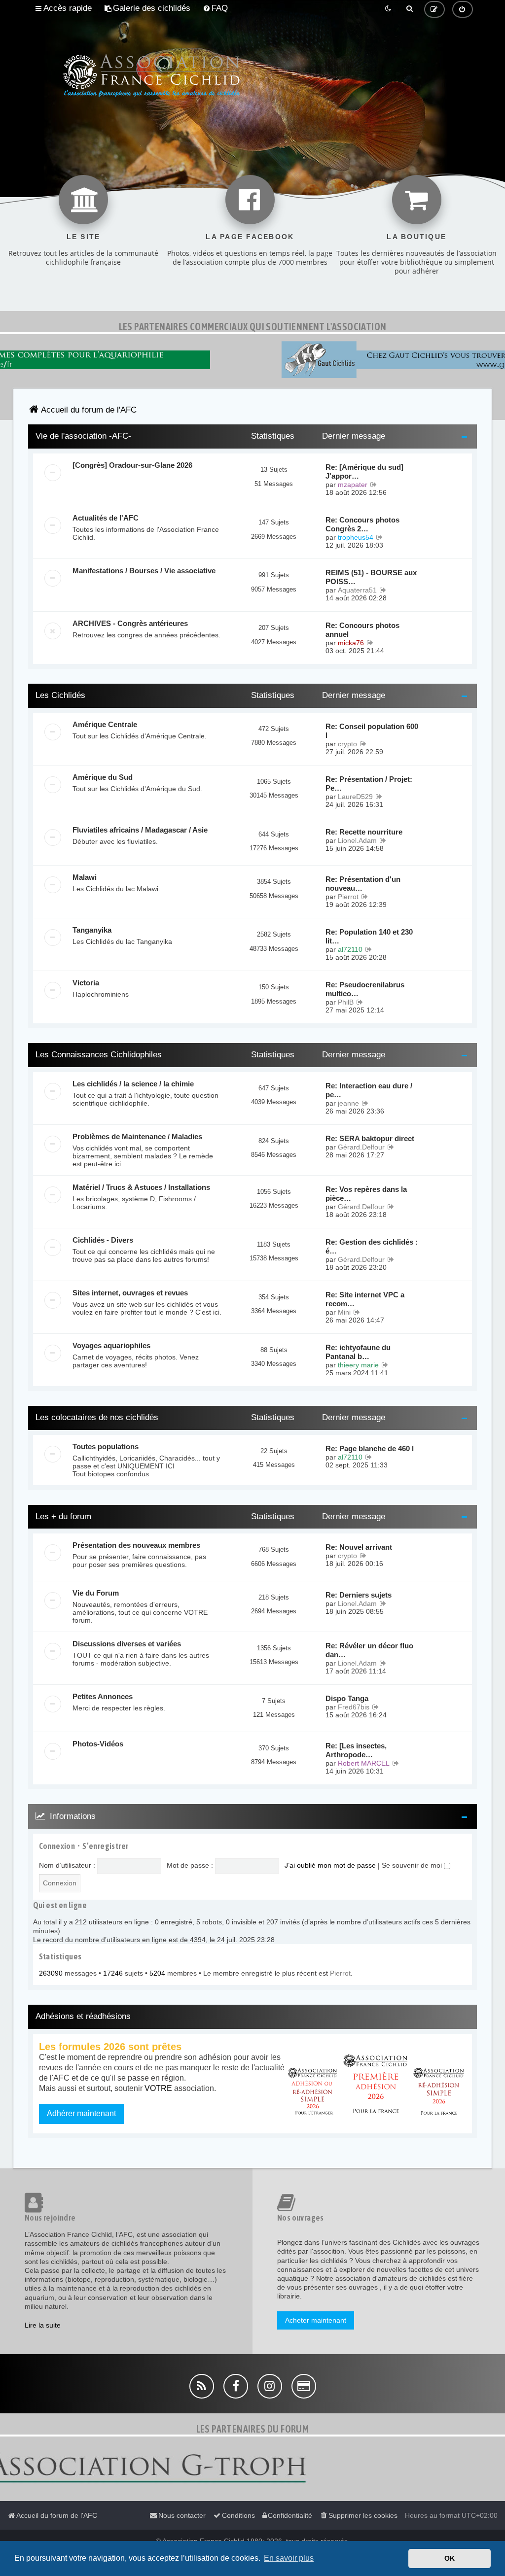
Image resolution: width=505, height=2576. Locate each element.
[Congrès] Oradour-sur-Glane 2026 (132, 465)
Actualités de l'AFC (106, 518)
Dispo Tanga (347, 1698)
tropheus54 (356, 537)
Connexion (57, 1846)
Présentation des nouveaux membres (136, 1545)
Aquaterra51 (357, 590)
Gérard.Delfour (361, 1147)
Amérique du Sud (103, 777)
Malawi (85, 877)
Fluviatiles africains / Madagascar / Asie (140, 830)
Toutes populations (106, 1446)
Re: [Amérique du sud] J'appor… (364, 471)
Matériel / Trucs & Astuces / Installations (141, 1187)
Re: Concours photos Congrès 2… (362, 524)
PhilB (346, 1002)
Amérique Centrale (105, 724)
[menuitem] (147, 8)
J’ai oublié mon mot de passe (330, 1865)
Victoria (86, 983)
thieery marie (358, 1365)
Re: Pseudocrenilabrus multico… (365, 989)
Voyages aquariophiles (111, 1345)
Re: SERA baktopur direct (370, 1138)
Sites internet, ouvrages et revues (130, 1293)
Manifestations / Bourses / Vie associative (144, 571)
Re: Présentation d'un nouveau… (363, 884)
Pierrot (348, 897)
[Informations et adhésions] (376, 2084)
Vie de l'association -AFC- (83, 436)
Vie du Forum (96, 1593)
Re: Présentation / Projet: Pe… (369, 783)
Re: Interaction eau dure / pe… (369, 1090)
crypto (347, 744)
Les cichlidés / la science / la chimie (133, 1084)
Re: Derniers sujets (359, 1595)
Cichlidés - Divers (103, 1240)
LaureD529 (355, 797)
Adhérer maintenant (81, 2113)
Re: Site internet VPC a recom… (365, 1299)
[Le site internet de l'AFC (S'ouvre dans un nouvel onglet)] (83, 200)
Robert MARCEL (364, 1763)
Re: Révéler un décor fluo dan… (369, 1650)
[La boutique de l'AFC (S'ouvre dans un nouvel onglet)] (417, 200)
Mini (344, 1312)
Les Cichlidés (60, 695)
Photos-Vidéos (98, 1744)
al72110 (350, 949)
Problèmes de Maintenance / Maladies (137, 1136)
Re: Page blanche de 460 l (370, 1448)
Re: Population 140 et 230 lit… (369, 936)
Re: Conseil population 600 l (372, 731)
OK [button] (450, 2558)
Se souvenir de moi (413, 1865)
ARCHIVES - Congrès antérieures (130, 623)
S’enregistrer (105, 1846)
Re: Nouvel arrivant (359, 1547)
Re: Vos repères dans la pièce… (366, 1194)
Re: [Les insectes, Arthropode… (356, 1750)
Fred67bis (354, 1707)
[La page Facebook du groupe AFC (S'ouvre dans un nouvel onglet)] (250, 200)
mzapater (353, 485)
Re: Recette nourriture (364, 832)
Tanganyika (92, 930)
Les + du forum (63, 1516)
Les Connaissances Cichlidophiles (99, 1055)
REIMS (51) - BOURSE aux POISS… (371, 577)
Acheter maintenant (316, 2320)
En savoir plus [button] (289, 2558)
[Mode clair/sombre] (389, 8)
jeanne (348, 1103)
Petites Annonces (103, 1696)
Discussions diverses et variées (127, 1644)
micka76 (351, 643)
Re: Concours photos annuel (362, 630)
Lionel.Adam (357, 840)
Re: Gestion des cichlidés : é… (372, 1246)
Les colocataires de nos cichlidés (97, 1417)
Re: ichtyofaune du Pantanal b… (358, 1352)
